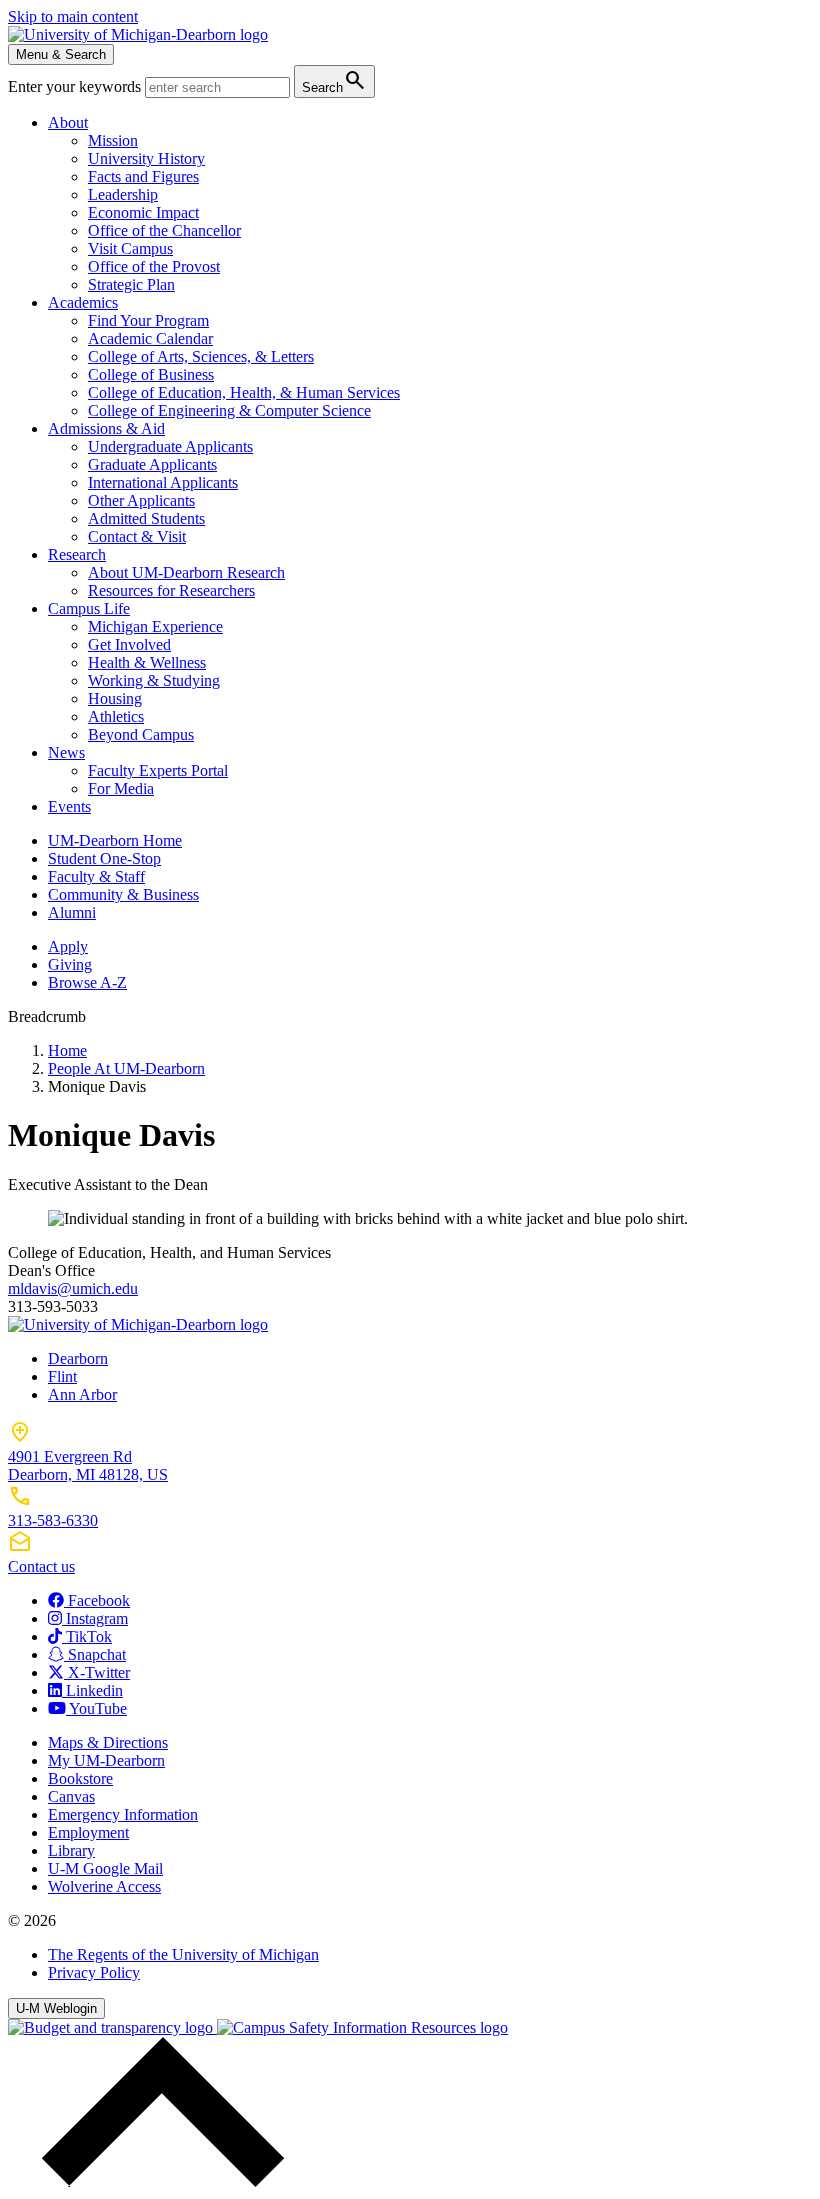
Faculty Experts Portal (158, 770)
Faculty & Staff (96, 876)
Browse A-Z (87, 982)
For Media (121, 788)
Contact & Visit (137, 536)
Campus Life (89, 608)
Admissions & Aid (106, 428)
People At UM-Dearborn (126, 1068)
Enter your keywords (76, 86)
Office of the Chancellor (164, 230)
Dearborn (78, 1358)
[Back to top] (158, 2181)
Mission (113, 140)
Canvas (71, 1796)
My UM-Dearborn (106, 1760)
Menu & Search (61, 54)
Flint (62, 1376)
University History (146, 158)
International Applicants (163, 482)
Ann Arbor (82, 1394)
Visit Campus (130, 248)
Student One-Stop (104, 858)
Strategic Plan (131, 284)
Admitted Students (146, 518)
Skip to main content (73, 16)
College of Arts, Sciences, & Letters (201, 356)
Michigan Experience (155, 626)
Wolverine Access (104, 1886)
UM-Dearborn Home (115, 840)
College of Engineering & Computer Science (229, 410)
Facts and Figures (143, 176)
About (68, 122)
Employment (88, 1832)
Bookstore (80, 1778)
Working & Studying (154, 680)
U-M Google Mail (105, 1868)
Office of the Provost (154, 266)
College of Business (151, 374)
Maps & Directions (108, 1742)
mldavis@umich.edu (73, 1288)
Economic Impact (143, 212)
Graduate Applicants (152, 464)
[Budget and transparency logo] (112, 2027)
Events (69, 806)
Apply (68, 946)
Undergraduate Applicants (170, 446)
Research (77, 554)
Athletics (116, 716)
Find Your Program (148, 320)
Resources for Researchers (171, 590)
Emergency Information (123, 1814)
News (66, 752)
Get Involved (129, 644)
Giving (70, 964)
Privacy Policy (94, 1972)
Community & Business (123, 894)
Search (334, 80)
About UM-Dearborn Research (186, 572)
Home (67, 1050)
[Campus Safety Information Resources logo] (362, 2027)
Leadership (123, 194)
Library (71, 1850)
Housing (115, 698)
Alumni (72, 912)
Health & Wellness (147, 662)
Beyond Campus (141, 734)
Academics (83, 302)
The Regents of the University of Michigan (183, 1954)
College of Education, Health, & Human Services (244, 392)
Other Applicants (141, 500)
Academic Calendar (150, 338)
